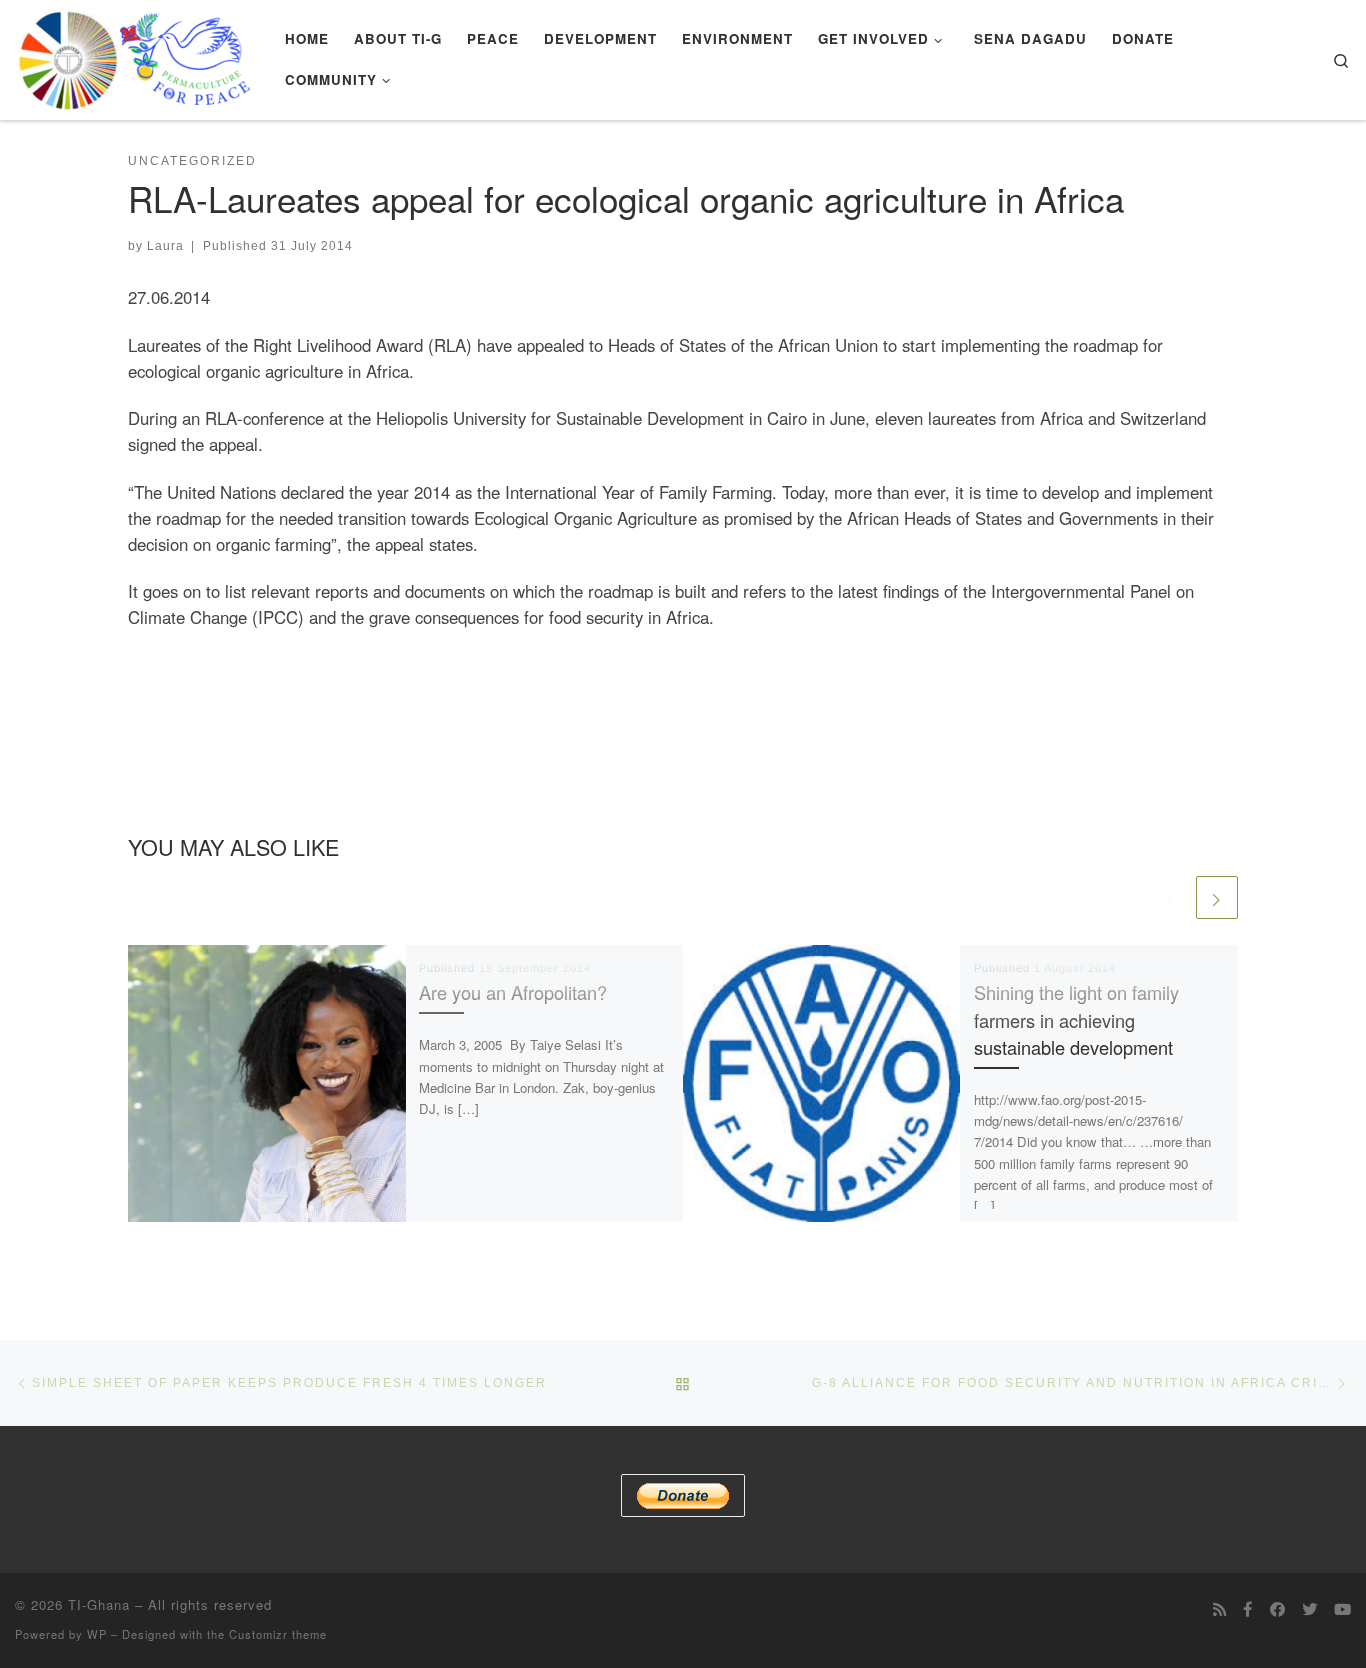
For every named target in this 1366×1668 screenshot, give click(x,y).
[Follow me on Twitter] (1309, 1609)
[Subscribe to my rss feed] (1219, 1609)
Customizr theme (278, 1634)
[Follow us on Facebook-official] (1248, 1609)
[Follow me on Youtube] (1342, 1609)
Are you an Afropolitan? (513, 992)
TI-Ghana (99, 1604)
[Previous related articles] (1171, 897)
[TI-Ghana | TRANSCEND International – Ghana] (135, 54)
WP (97, 1634)
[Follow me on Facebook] (1277, 1609)
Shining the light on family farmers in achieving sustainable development (1076, 1019)
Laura (165, 245)
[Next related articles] (1217, 897)
